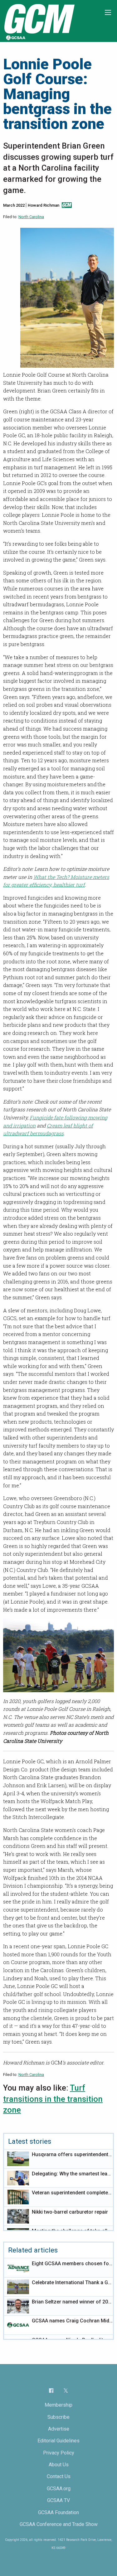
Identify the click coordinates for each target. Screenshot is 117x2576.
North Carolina (31, 217)
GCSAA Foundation (58, 2512)
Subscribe (58, 2417)
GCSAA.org (59, 2489)
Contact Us (59, 2476)
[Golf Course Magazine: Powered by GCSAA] (39, 21)
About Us (59, 2465)
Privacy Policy (59, 2453)
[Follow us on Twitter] (66, 2390)
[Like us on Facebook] (51, 2390)
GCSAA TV (58, 2500)
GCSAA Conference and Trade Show (59, 2524)
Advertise (59, 2429)
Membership (58, 2405)
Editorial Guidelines (58, 2441)
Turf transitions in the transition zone (53, 2099)
